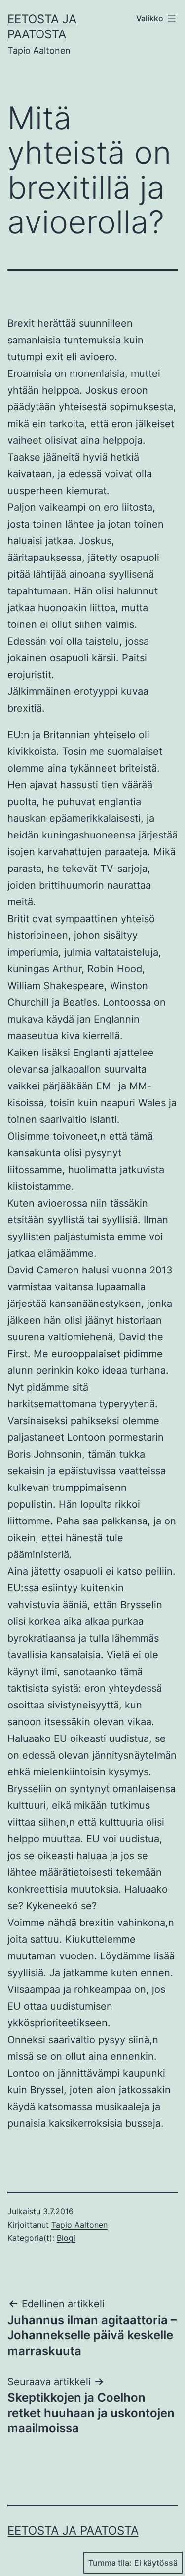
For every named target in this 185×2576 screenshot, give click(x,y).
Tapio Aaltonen (79, 2225)
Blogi (66, 2238)
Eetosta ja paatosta (73, 2530)
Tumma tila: (110, 2563)
